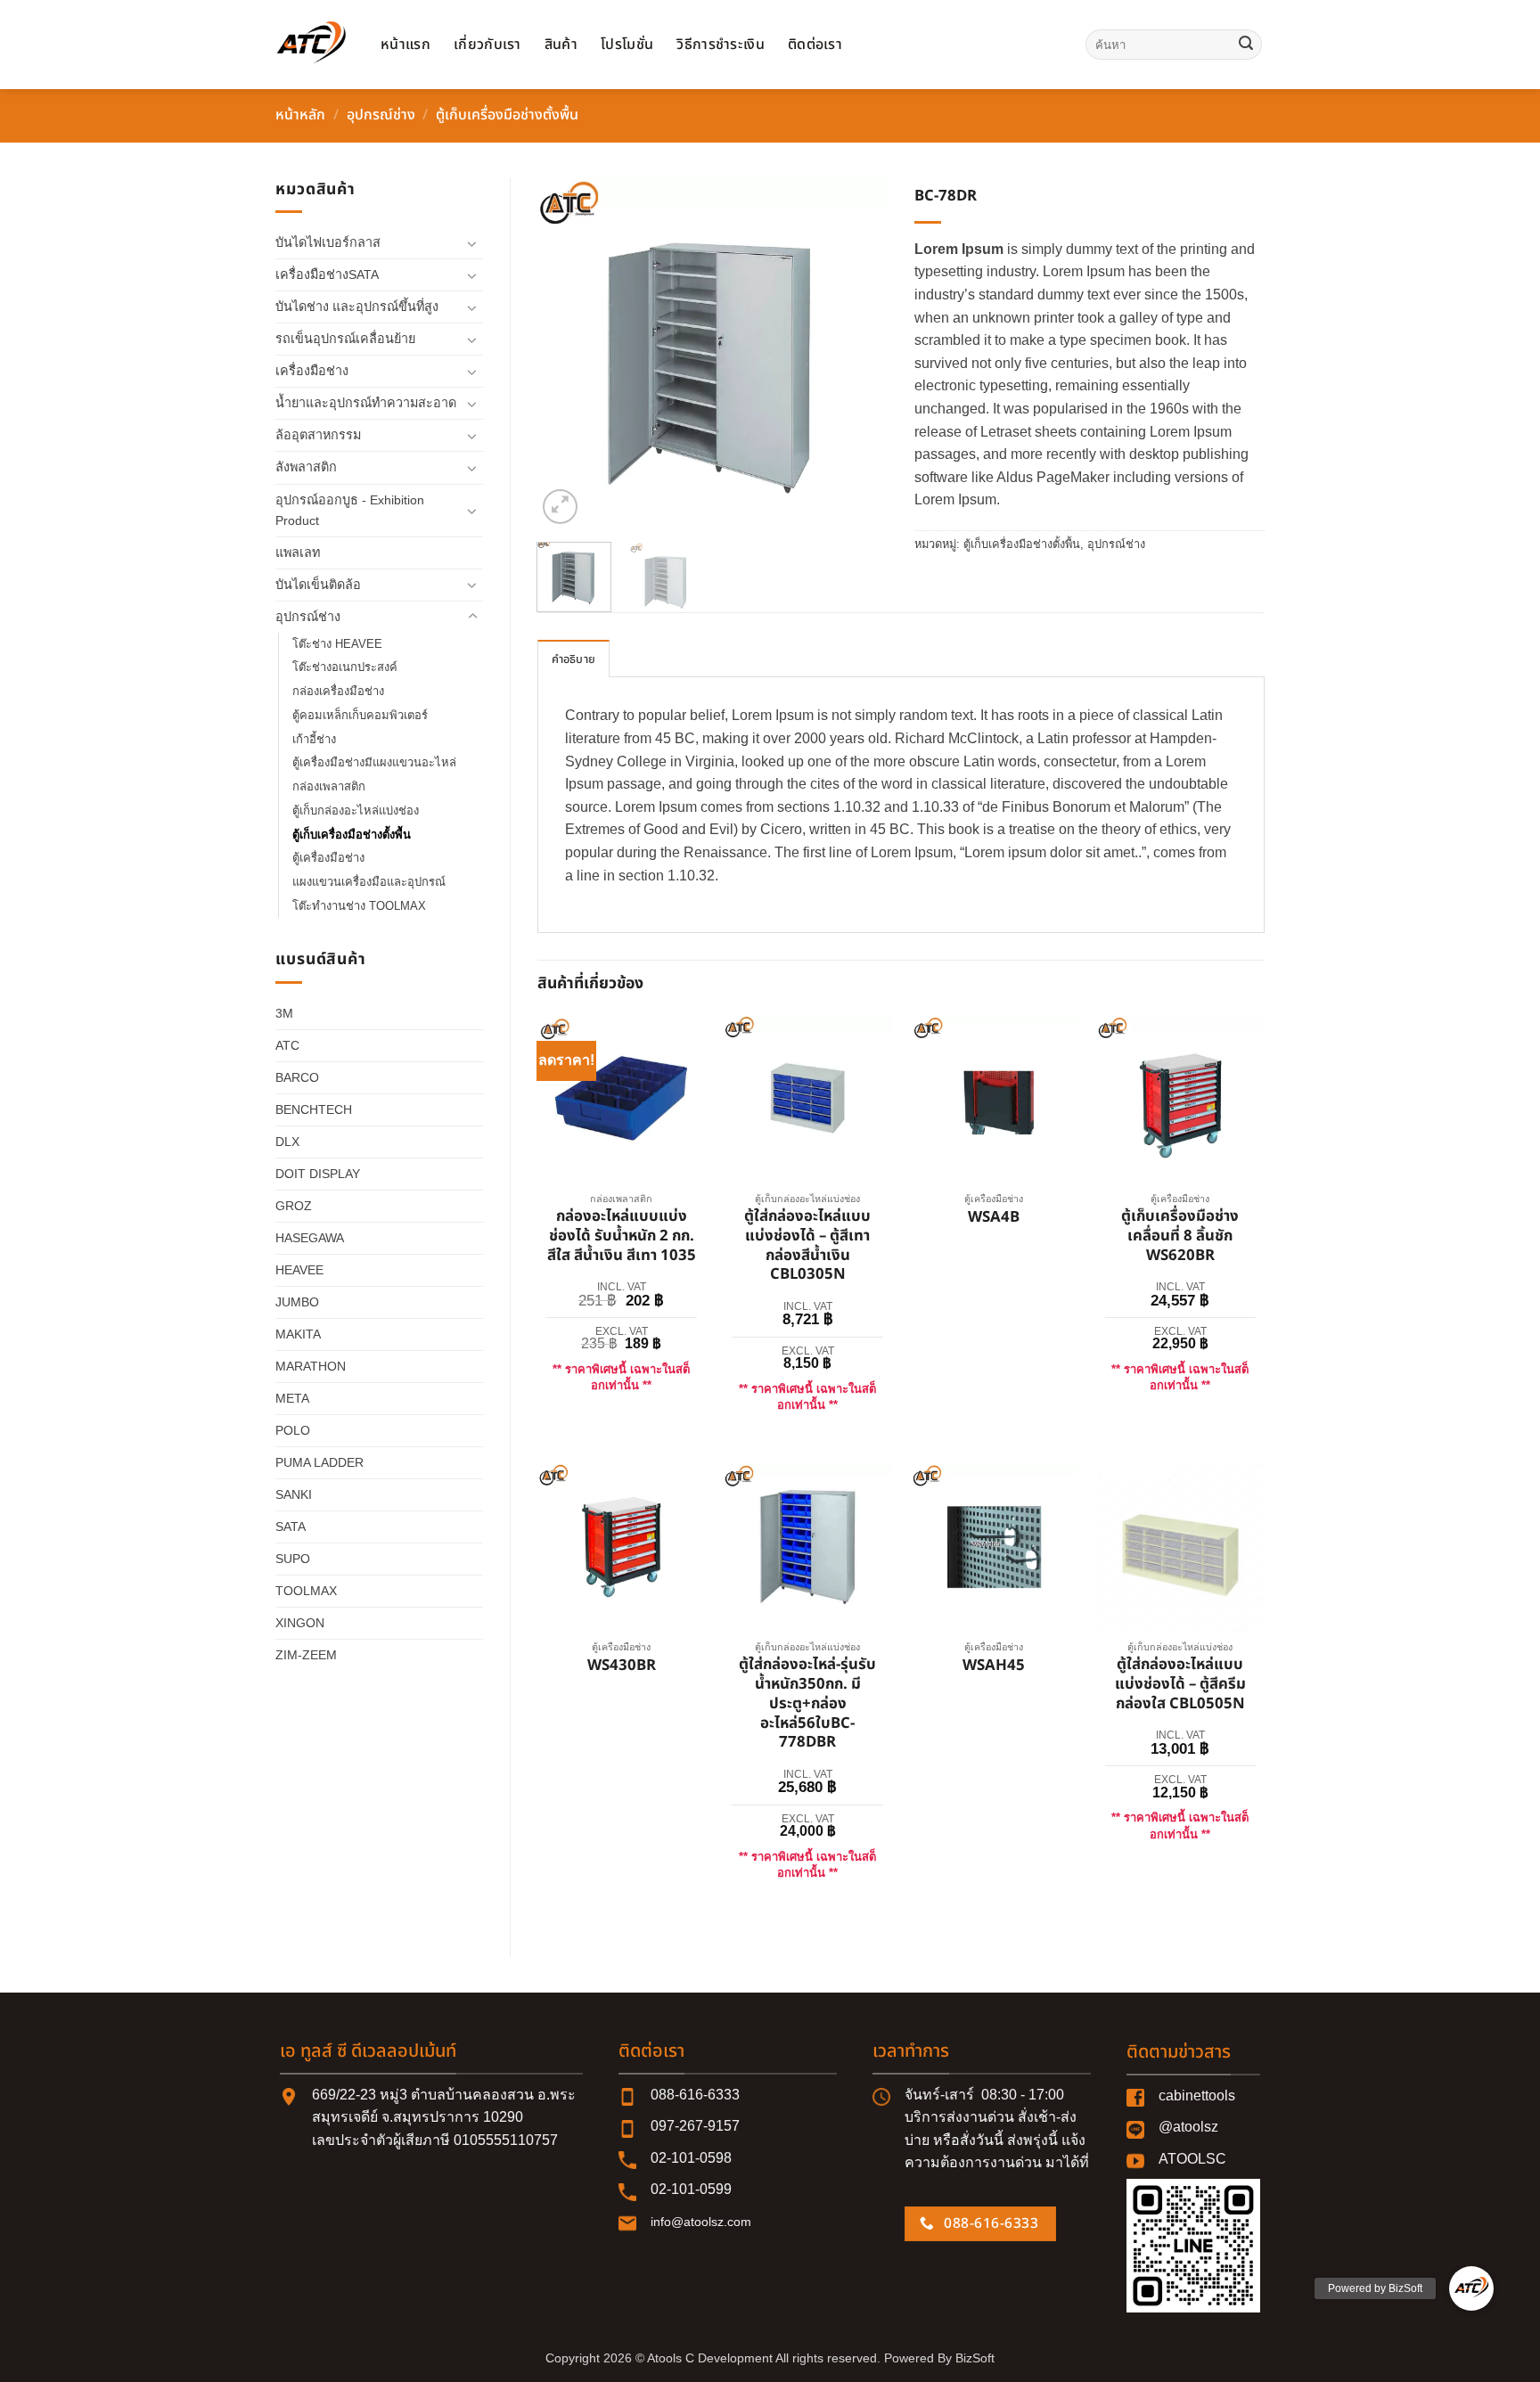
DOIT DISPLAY (318, 1174)
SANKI (294, 1494)
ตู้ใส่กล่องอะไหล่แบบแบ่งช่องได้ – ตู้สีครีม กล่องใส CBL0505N (1180, 1685)
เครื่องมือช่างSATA (327, 274)
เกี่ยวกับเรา (487, 45)
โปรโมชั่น (627, 45)
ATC (287, 1045)
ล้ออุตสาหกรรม (318, 435)
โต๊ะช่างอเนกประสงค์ (345, 667)
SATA (291, 1527)
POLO (293, 1430)
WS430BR (622, 1666)
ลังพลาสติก (306, 467)
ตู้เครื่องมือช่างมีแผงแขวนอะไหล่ (374, 762)
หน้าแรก (405, 45)
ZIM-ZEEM (306, 1655)
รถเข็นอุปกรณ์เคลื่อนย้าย (345, 339)
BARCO (297, 1077)
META (292, 1398)
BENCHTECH (314, 1109)
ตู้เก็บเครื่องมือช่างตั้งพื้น (507, 115)
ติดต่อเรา (815, 45)
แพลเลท (298, 553)
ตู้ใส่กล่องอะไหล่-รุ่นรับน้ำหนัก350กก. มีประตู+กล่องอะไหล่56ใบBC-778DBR (807, 1704)
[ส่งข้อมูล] (1246, 45)
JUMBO (297, 1302)
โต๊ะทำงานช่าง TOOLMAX (359, 906)
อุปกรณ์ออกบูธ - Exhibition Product (350, 510)
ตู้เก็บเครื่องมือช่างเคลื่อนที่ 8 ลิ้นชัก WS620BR (1180, 1236)
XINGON (300, 1623)
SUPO (293, 1559)
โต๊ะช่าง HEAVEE (337, 644)
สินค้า (561, 45)
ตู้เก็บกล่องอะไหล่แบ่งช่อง (356, 810)
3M (284, 1013)
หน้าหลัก (300, 115)
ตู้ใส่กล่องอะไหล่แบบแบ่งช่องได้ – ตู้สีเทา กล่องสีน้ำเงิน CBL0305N (807, 1246)
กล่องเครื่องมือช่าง (338, 691)
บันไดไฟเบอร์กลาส (328, 242)
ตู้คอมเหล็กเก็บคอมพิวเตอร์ (360, 715)
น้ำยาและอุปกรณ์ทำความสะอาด (366, 403)
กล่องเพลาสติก (329, 786)
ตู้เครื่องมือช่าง (328, 858)
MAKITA (298, 1334)
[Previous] (567, 353)
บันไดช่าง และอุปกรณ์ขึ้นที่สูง (357, 307)
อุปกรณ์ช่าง (381, 115)
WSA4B (994, 1218)
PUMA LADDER (319, 1462)
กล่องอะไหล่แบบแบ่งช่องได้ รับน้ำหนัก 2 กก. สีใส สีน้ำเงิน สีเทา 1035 (622, 1236)
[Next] (858, 353)
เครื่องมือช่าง (312, 371)
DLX (287, 1142)
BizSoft (975, 2358)
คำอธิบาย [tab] (574, 659)
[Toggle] (472, 243)
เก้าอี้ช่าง (314, 739)
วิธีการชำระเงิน (721, 45)
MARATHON (311, 1366)
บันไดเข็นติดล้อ (318, 585)
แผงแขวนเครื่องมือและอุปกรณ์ (369, 882)
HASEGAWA (310, 1238)
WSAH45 (994, 1666)
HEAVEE (299, 1270)
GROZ (294, 1206)
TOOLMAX (306, 1591)
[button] (560, 507)
